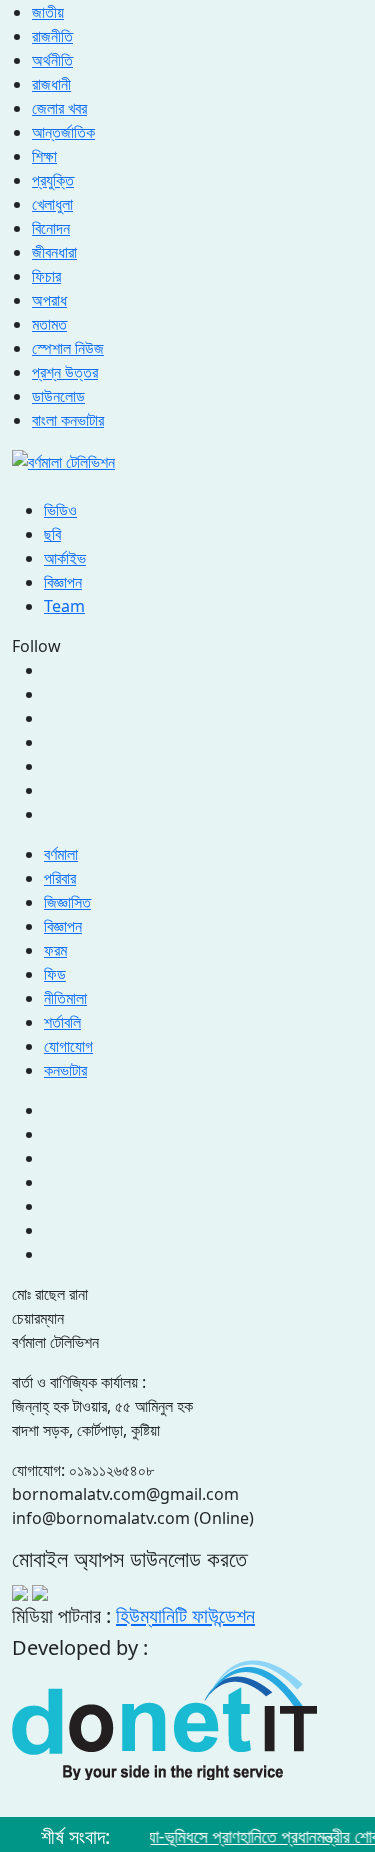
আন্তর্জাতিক (63, 132)
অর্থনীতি (52, 60)
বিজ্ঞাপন (63, 582)
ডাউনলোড (58, 396)
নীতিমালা (65, 998)
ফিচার (46, 276)
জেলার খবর (59, 108)
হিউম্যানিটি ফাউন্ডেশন (185, 1615)
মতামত (49, 324)
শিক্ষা (44, 156)
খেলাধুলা (52, 204)
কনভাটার (65, 1070)
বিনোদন (51, 228)
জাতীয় (48, 12)
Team (64, 606)
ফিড (55, 974)
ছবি (52, 534)
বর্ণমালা (61, 854)
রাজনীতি (52, 36)
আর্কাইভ (65, 558)
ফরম (55, 950)
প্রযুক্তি (53, 180)
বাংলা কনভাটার (68, 420)
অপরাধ (49, 300)
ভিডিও (60, 510)
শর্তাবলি (62, 1022)
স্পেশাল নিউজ (68, 348)
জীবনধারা (54, 252)
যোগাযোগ (68, 1046)
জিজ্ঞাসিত (67, 902)
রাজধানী (51, 84)
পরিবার (60, 878)
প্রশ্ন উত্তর (65, 372)
